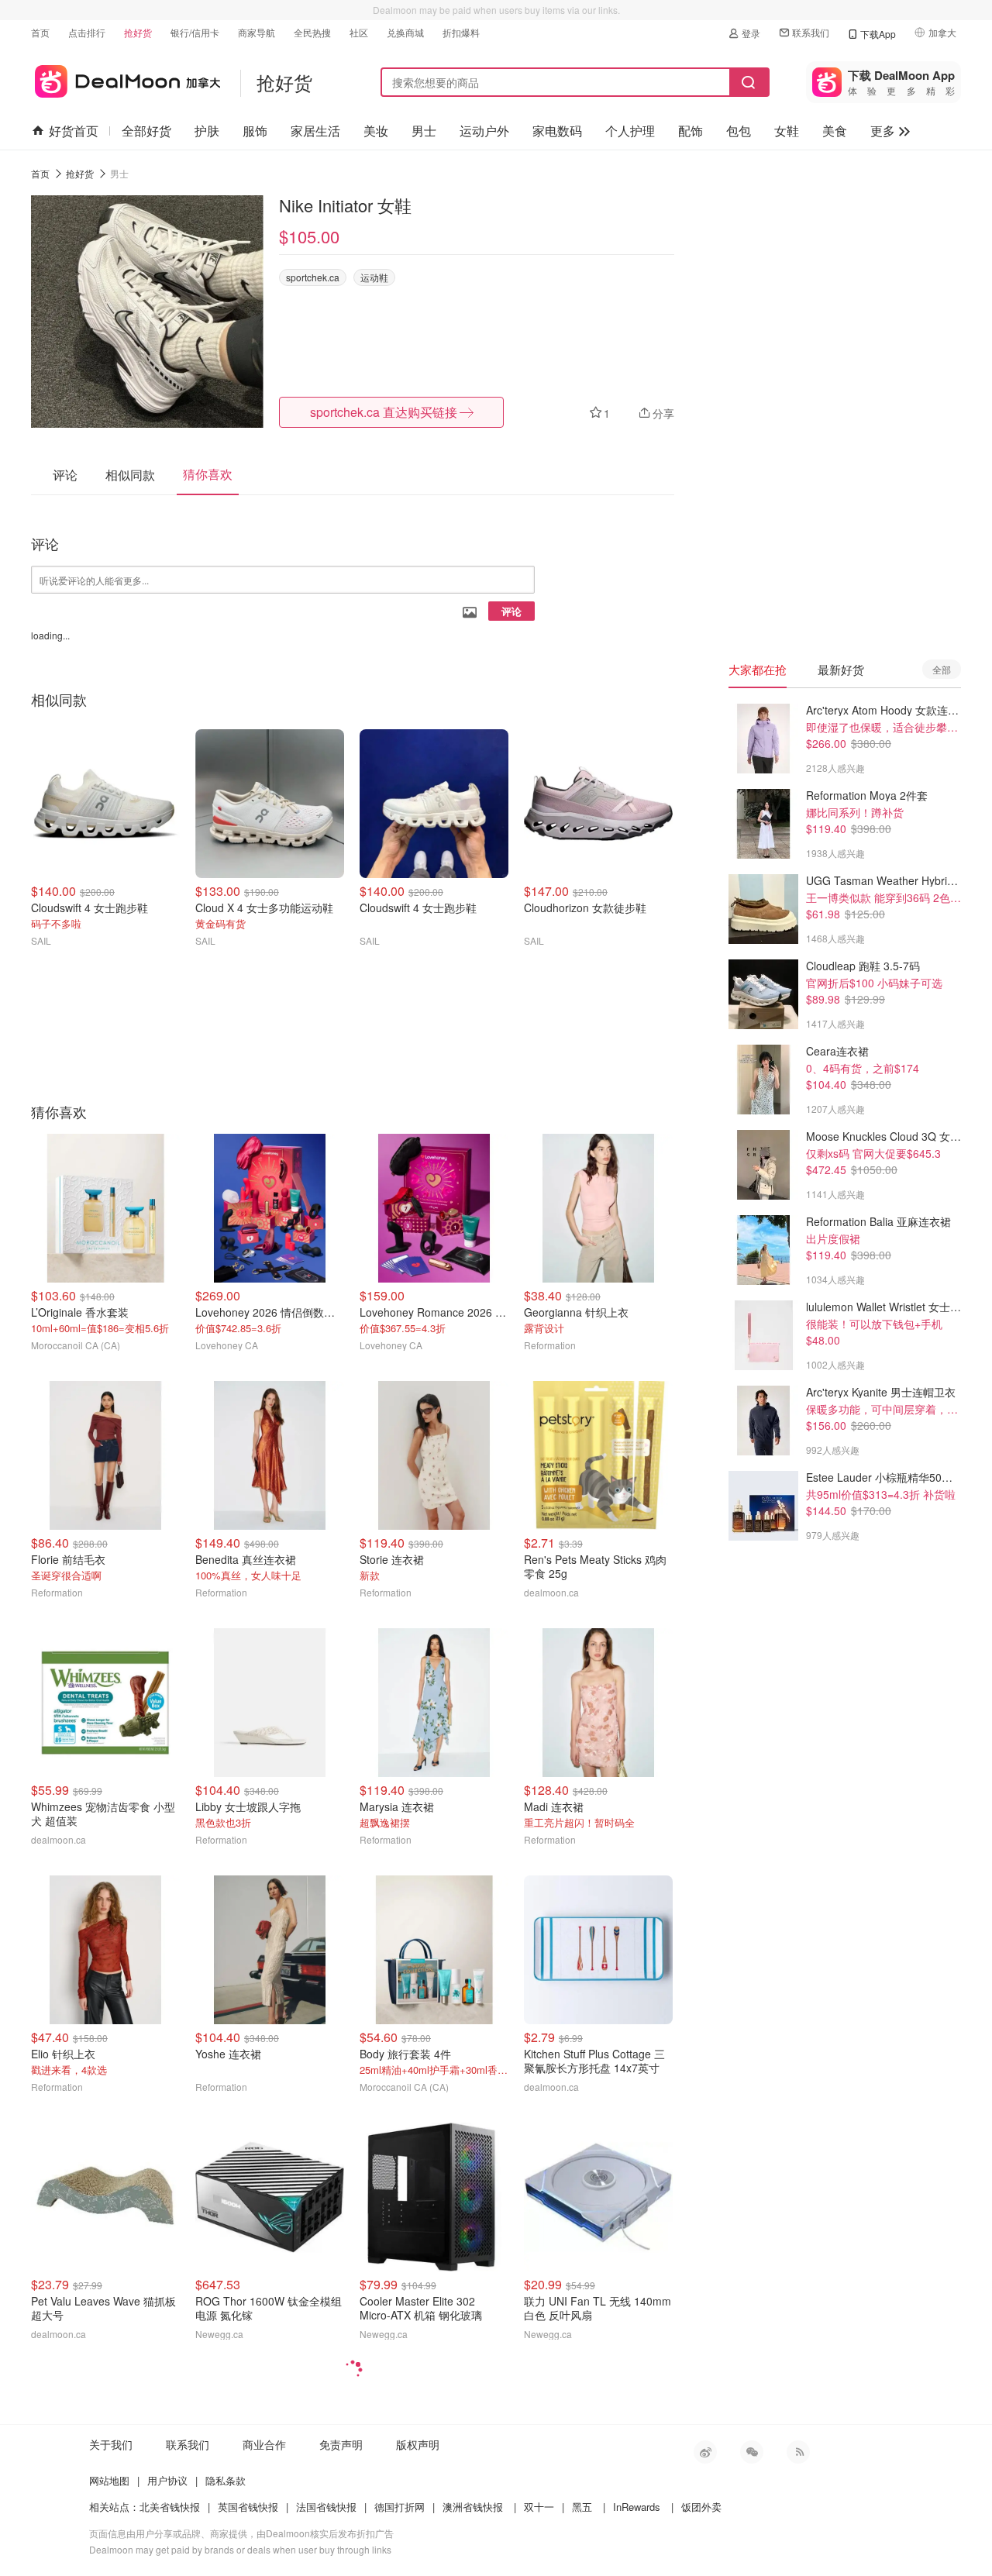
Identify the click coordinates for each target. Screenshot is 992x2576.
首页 (40, 32)
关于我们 (111, 2444)
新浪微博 (705, 2452)
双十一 (539, 2507)
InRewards (637, 2507)
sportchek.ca (313, 277)
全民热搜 (312, 32)
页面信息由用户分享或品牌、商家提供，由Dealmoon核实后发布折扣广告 (241, 2533)
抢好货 (138, 32)
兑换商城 (405, 32)
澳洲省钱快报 (473, 2507)
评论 (511, 611)
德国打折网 (400, 2507)
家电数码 (557, 131)
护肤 (207, 131)
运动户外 (484, 131)
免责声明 (341, 2444)
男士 (424, 131)
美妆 (376, 131)
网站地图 (109, 2480)
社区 (359, 32)
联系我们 (811, 32)
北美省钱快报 (170, 2507)
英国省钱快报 (248, 2507)
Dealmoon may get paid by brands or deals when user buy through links (240, 2549)
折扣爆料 (461, 32)
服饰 (255, 131)
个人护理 (630, 131)
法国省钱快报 (326, 2507)
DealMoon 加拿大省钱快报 (126, 79)
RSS (798, 2452)
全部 (942, 669)
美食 (835, 131)
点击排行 (87, 32)
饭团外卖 (701, 2507)
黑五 (582, 2507)
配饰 (691, 131)
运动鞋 (374, 277)
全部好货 (146, 131)
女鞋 (787, 131)
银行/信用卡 (195, 32)
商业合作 (264, 2444)
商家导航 (257, 32)
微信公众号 (752, 2452)
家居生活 (315, 131)
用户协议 (167, 2480)
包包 (739, 131)
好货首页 (74, 131)
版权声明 (418, 2444)
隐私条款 (226, 2480)
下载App (878, 34)
